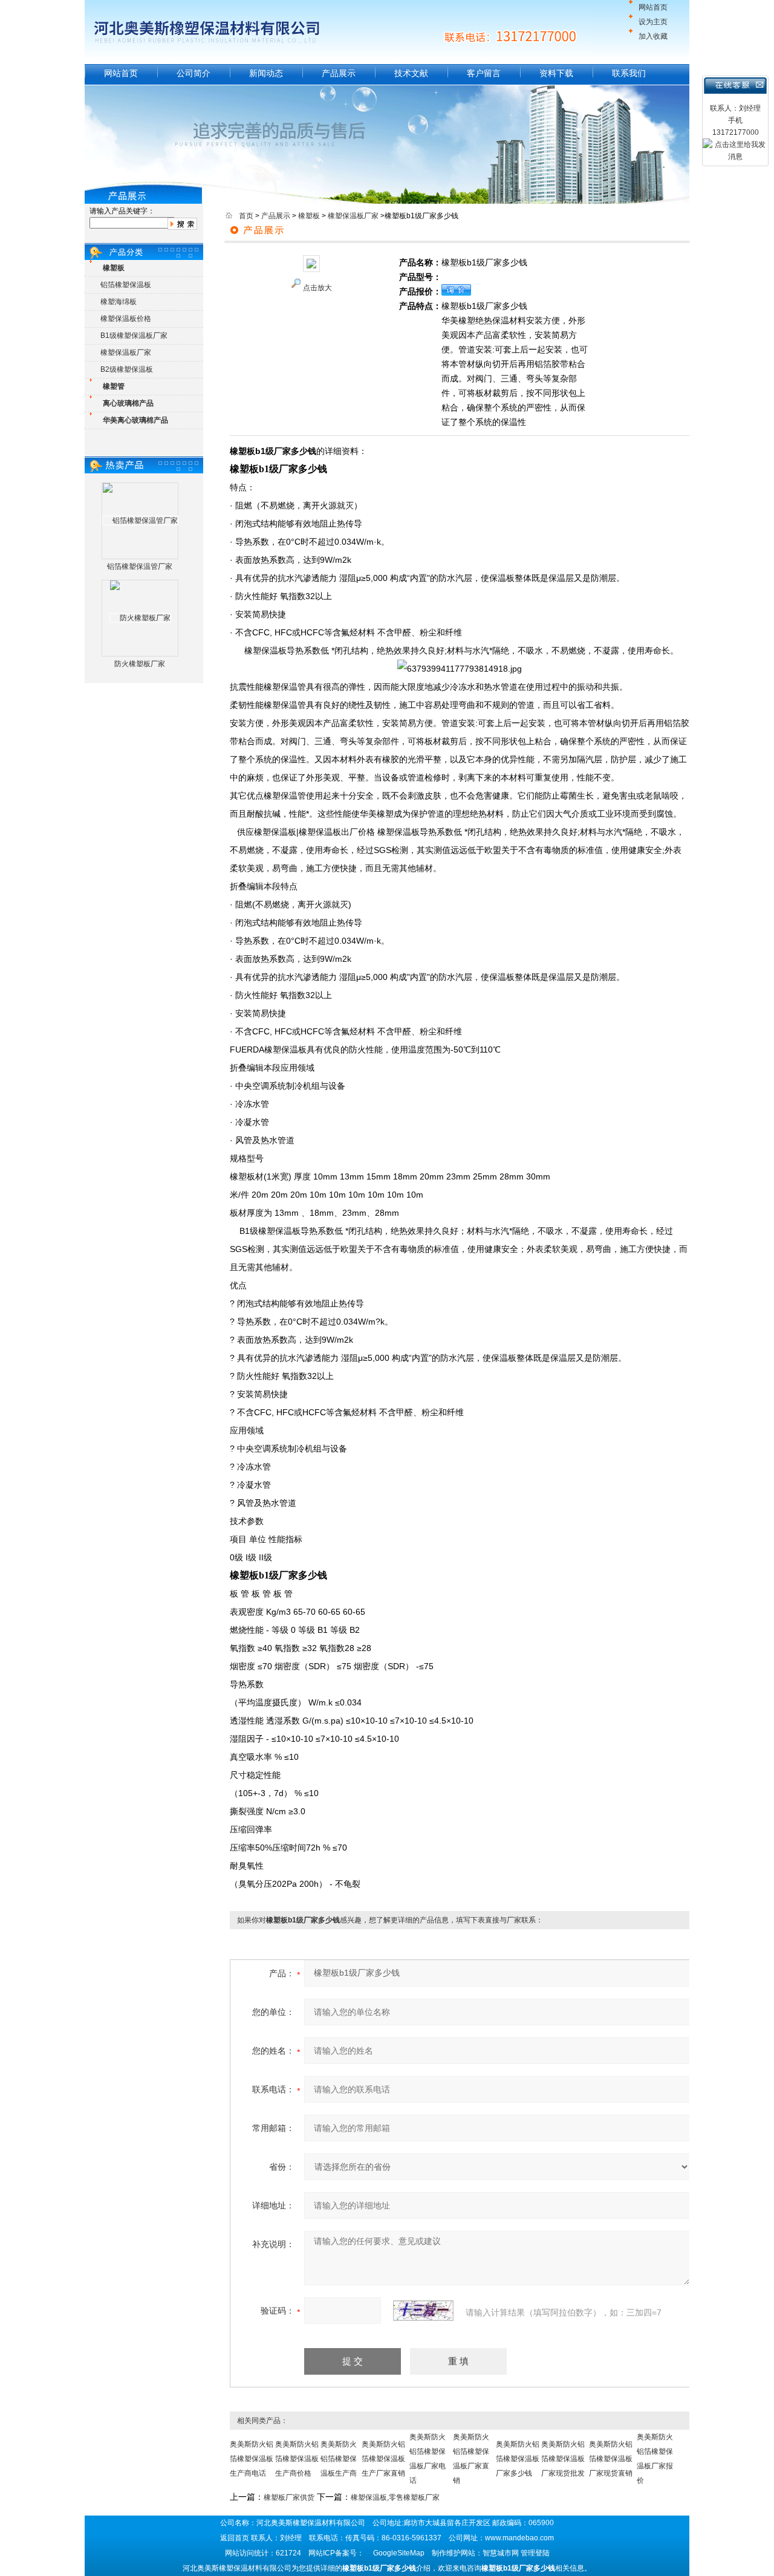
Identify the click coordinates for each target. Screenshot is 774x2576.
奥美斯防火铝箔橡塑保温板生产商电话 (252, 2459)
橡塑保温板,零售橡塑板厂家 (395, 2497)
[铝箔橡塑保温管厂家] (140, 521)
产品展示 (339, 73)
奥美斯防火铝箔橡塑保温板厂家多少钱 (518, 2459)
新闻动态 (266, 73)
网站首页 (653, 7)
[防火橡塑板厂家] (140, 618)
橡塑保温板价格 (126, 319)
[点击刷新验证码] (423, 2311)
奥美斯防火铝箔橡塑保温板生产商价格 (297, 2459)
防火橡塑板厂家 (140, 664)
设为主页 (653, 22)
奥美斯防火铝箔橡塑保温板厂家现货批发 (563, 2459)
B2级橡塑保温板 (127, 369)
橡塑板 (309, 216)
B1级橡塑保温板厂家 (134, 336)
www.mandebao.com (519, 2538)
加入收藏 (653, 36)
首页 (246, 216)
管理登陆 (535, 2553)
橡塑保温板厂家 (126, 352)
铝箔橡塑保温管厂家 (140, 566)
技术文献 (411, 73)
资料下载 (556, 73)
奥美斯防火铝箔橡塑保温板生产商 (339, 2459)
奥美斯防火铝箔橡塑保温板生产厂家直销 (383, 2459)
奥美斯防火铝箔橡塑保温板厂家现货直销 (611, 2459)
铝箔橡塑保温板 (126, 285)
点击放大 (317, 288)
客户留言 (484, 73)
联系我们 (629, 73)
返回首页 (235, 2538)
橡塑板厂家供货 (289, 2497)
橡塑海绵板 (119, 302)
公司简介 (193, 73)
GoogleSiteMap (399, 2553)
